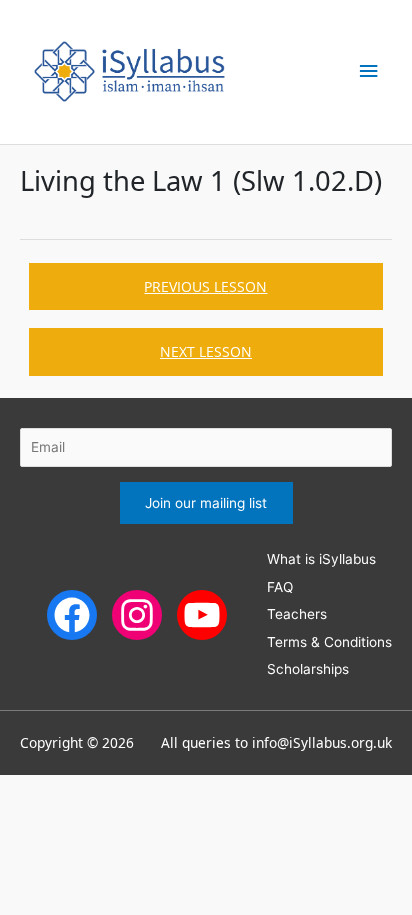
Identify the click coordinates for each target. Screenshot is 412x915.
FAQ (280, 587)
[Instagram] (137, 613)
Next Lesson (206, 351)
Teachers (297, 614)
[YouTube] (202, 613)
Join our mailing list (206, 503)
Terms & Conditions (329, 642)
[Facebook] (72, 613)
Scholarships (308, 669)
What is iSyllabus (321, 559)
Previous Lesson (205, 286)
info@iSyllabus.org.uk (322, 742)
